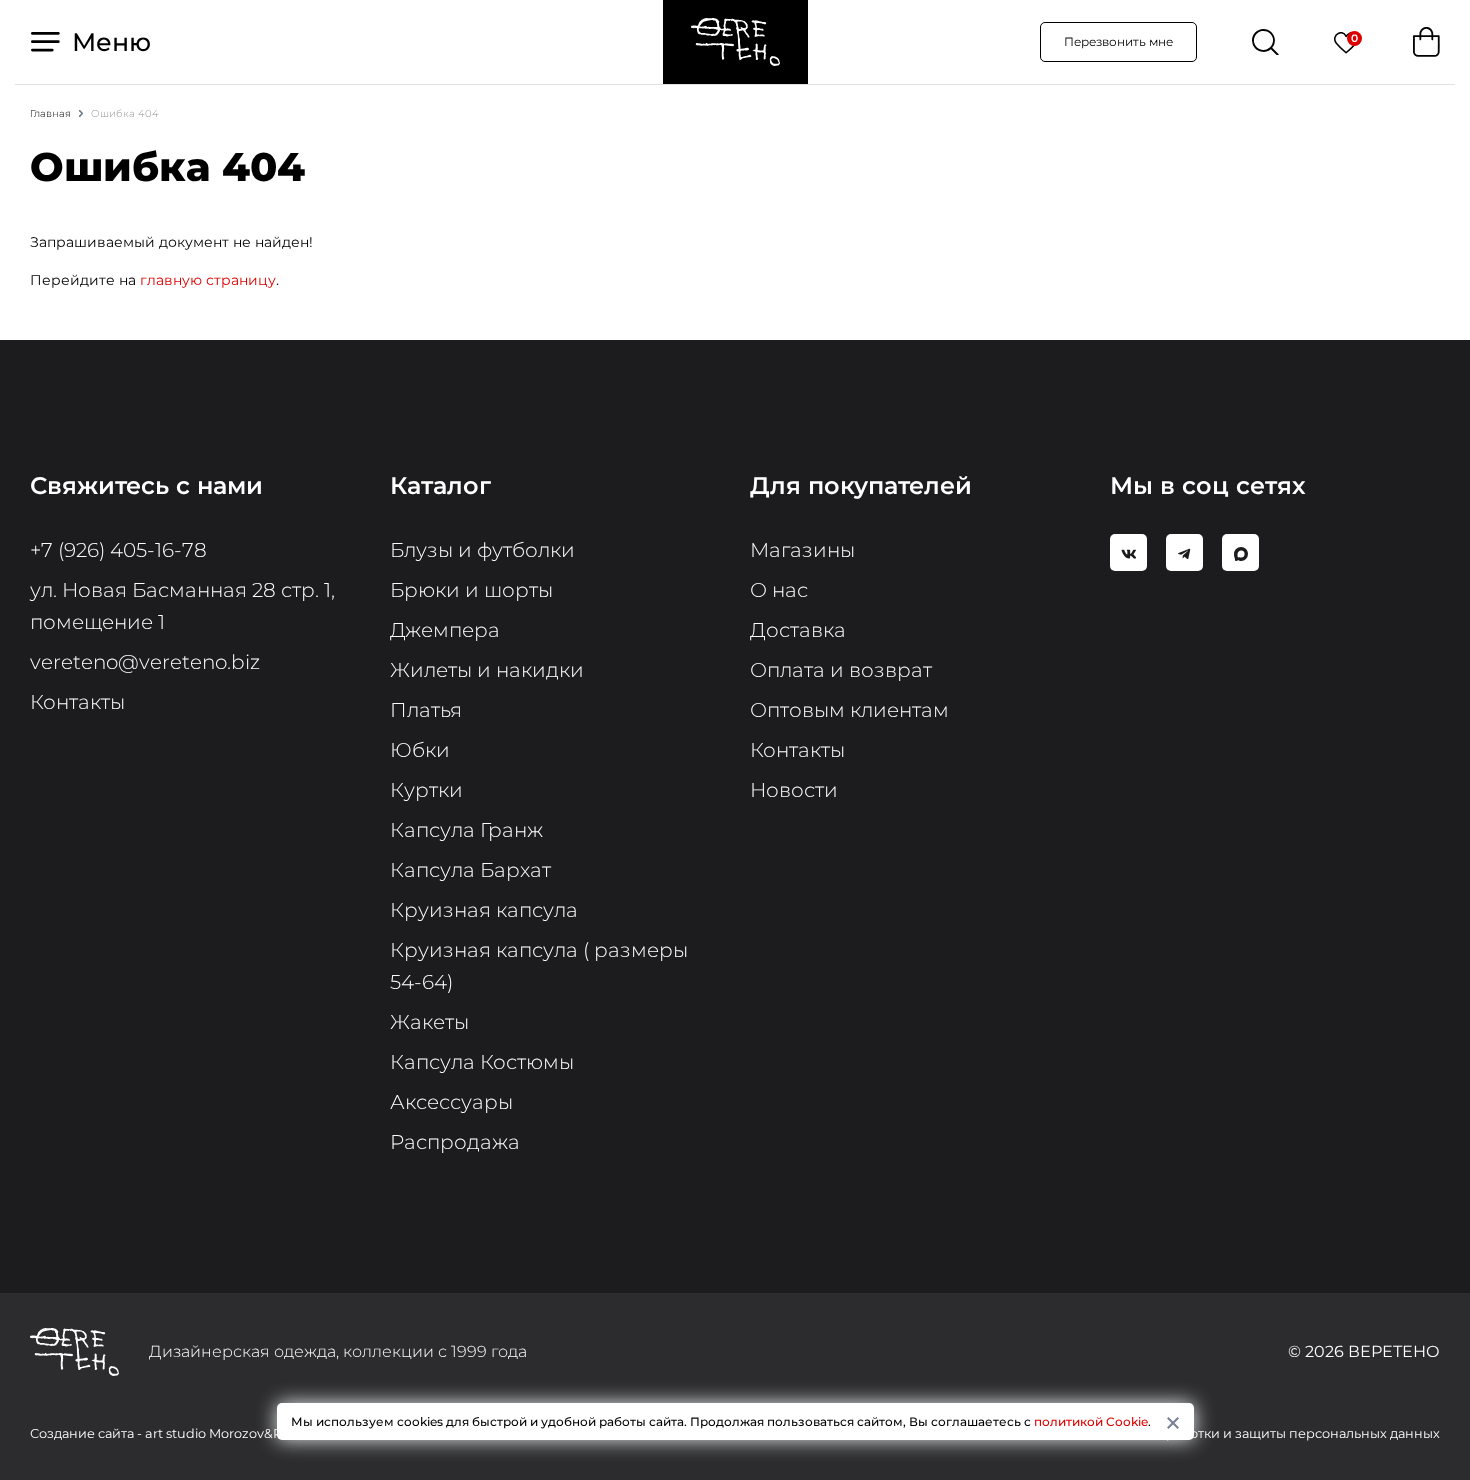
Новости (794, 790)
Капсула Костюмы (482, 1062)
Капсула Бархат (470, 870)
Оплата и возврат (841, 670)
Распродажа (455, 1142)
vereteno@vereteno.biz (145, 662)
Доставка (798, 630)
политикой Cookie (1091, 1421)
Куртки (426, 790)
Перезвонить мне (1118, 41)
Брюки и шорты (471, 590)
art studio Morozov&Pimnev (234, 1433)
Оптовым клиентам (849, 710)
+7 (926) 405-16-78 (118, 550)
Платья (426, 710)
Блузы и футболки (482, 550)
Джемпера (445, 630)
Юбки (420, 750)
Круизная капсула (484, 910)
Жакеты (429, 1022)
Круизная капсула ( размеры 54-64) (539, 966)
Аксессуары (451, 1102)
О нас (779, 590)
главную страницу (208, 280)
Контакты (77, 702)
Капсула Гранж (466, 830)
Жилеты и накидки (487, 670)
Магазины (802, 550)
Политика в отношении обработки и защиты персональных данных (1215, 1433)
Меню (108, 42)
